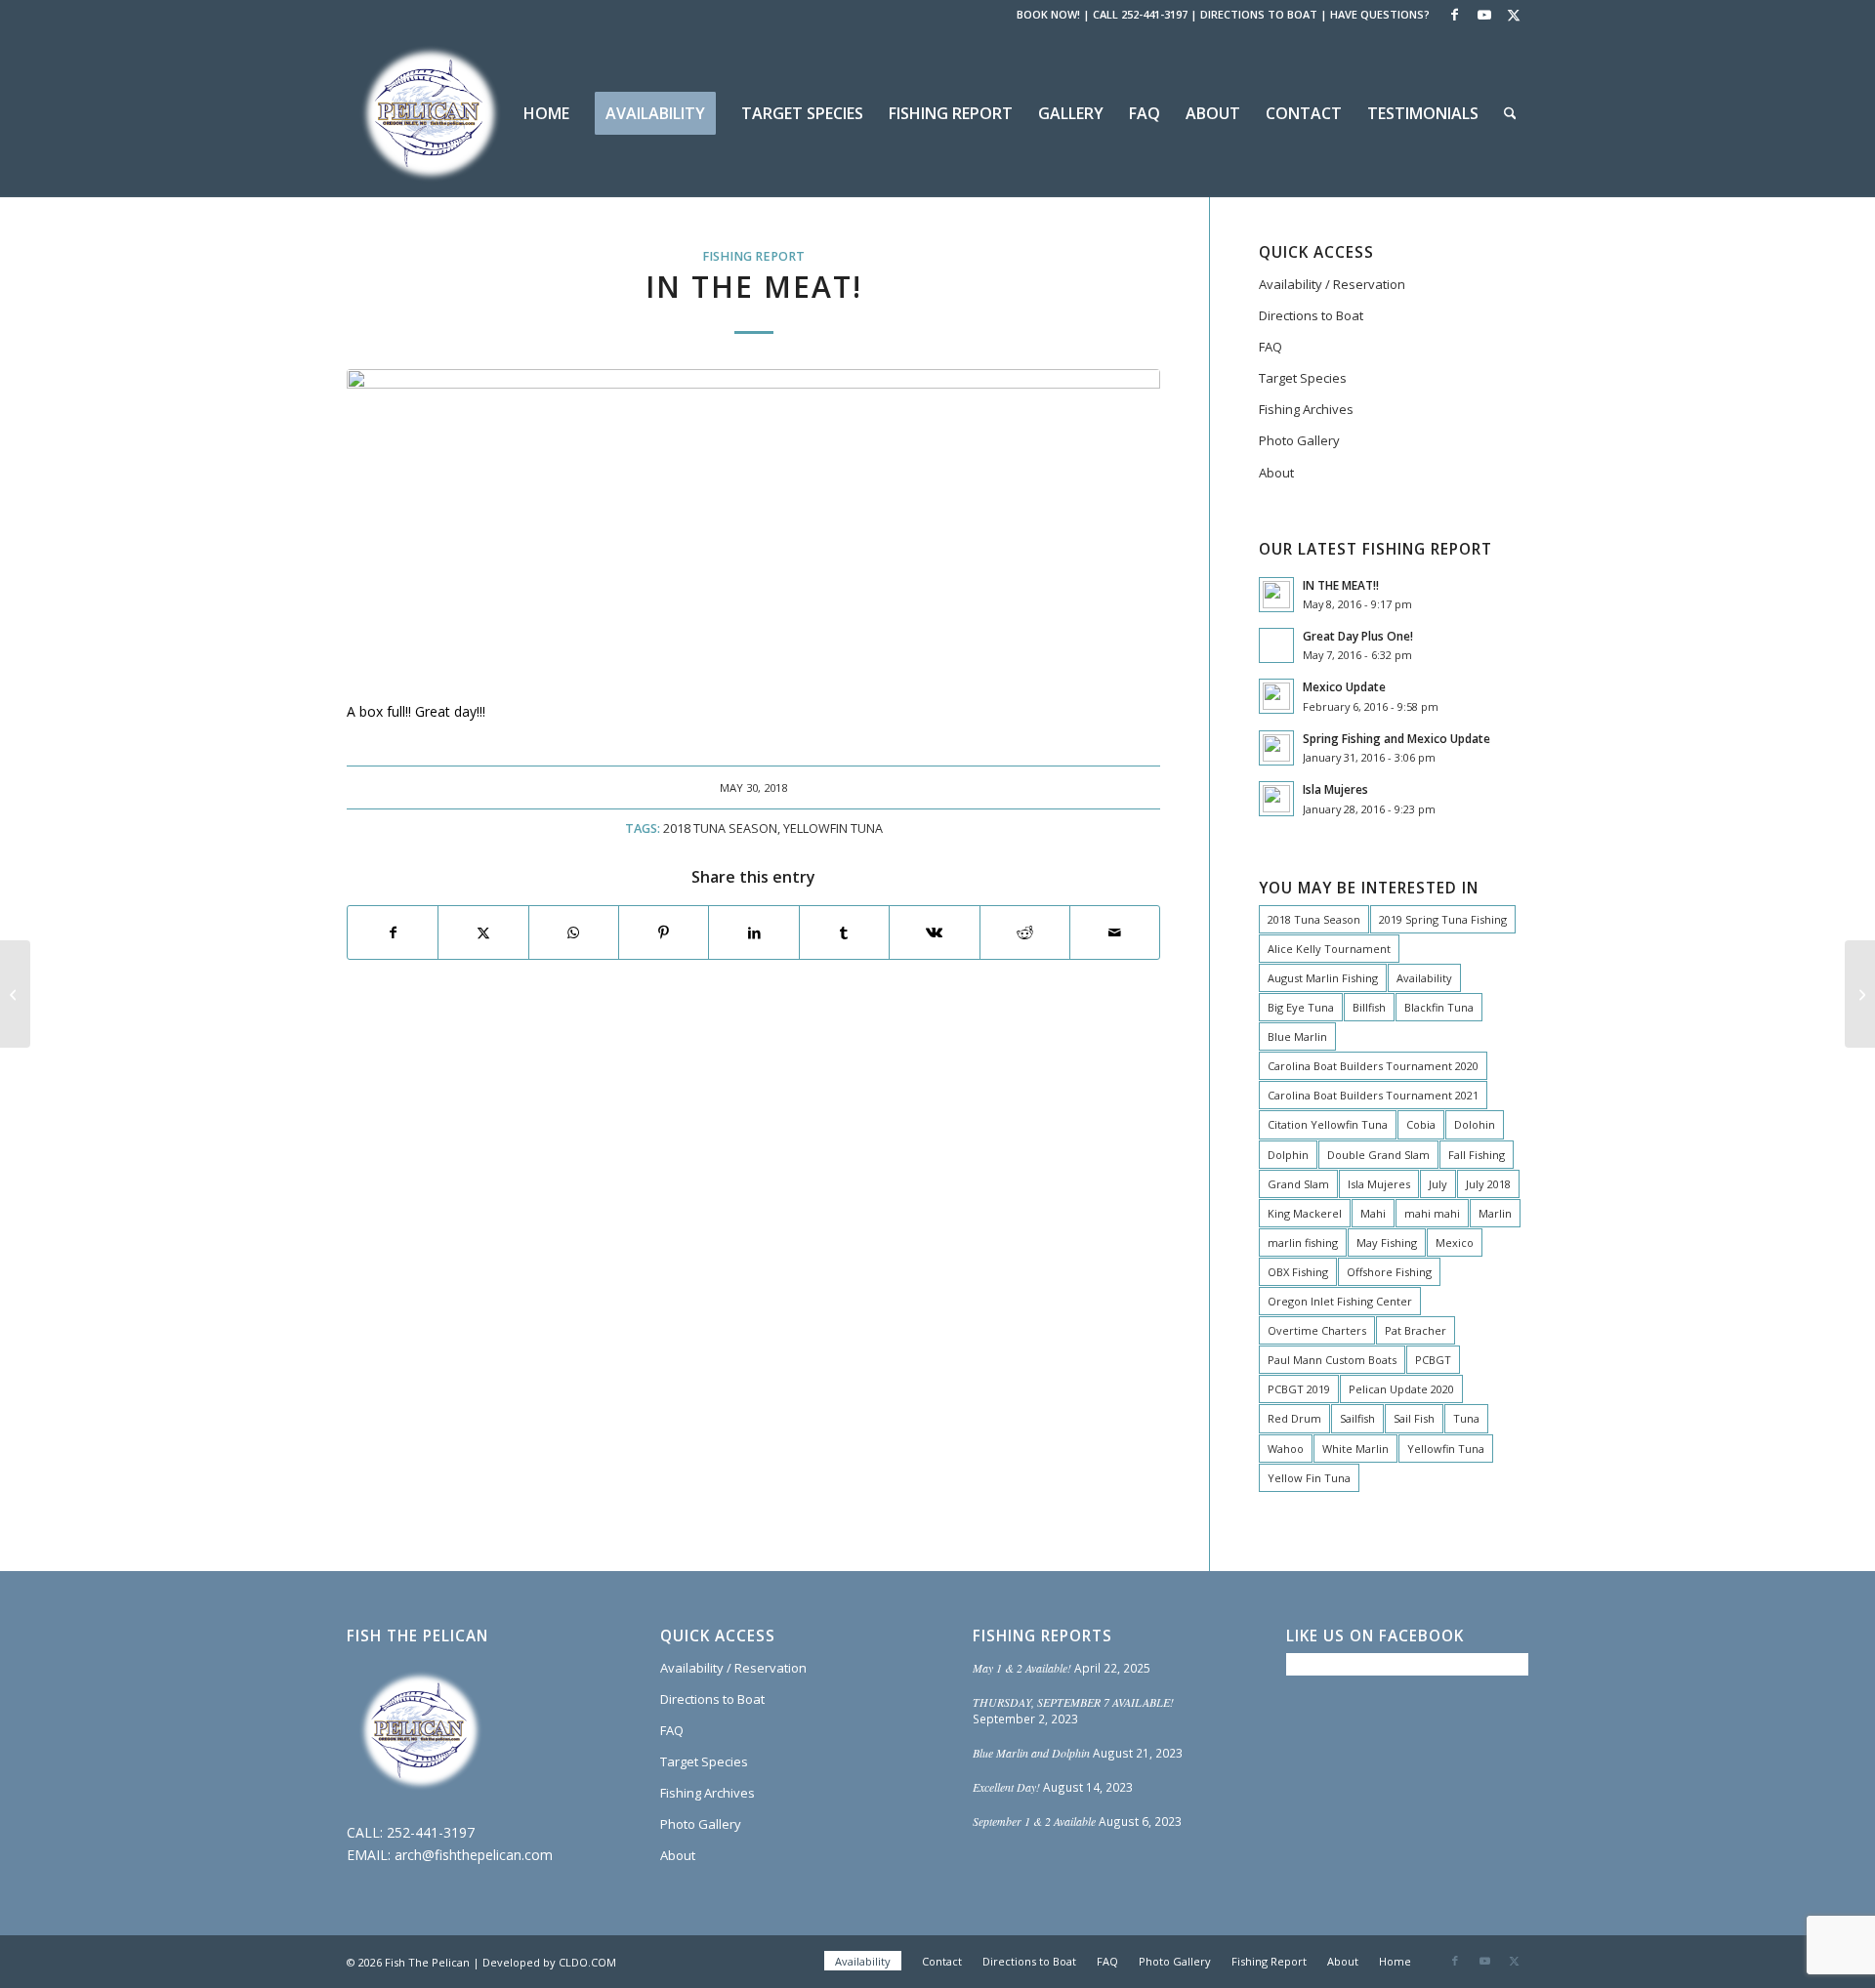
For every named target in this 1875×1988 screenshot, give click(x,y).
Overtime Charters (1317, 1330)
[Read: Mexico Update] (1276, 696)
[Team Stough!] (1860, 994)
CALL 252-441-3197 (1140, 14)
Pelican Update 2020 (1401, 1389)
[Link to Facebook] (1455, 15)
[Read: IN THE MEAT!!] (1276, 595)
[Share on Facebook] (393, 932)
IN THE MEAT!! (1341, 585)
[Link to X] (1514, 15)
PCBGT (1433, 1360)
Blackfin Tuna (1439, 1007)
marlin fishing (1303, 1242)
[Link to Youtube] (1484, 15)
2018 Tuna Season (720, 828)
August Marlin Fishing (1323, 978)
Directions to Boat (1311, 315)
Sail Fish (1414, 1418)
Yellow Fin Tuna (1309, 1478)
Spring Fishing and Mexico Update (1396, 738)
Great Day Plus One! (1358, 636)
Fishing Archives (1306, 409)
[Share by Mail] (1115, 932)
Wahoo (1286, 1449)
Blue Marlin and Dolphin (1031, 1753)
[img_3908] (753, 524)
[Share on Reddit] (1025, 932)
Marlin (1495, 1213)
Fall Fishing (1477, 1155)
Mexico (1455, 1242)
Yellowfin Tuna (833, 828)
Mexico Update (1344, 686)
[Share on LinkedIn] (753, 932)
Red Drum (1294, 1418)
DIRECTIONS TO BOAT (1259, 14)
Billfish (1369, 1007)
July (1438, 1184)
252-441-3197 (431, 1832)
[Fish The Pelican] (430, 113)
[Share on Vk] (934, 932)
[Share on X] (483, 932)
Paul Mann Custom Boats (1332, 1360)
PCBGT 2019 (1299, 1389)
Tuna (1466, 1418)
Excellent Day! (1006, 1787)
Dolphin (1288, 1155)
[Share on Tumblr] (844, 932)
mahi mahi (1432, 1213)
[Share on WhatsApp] (574, 932)
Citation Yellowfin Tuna (1328, 1124)
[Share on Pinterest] (664, 932)
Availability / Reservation (1332, 284)
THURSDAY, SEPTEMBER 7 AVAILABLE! (1073, 1702)
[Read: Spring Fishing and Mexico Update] (1276, 748)
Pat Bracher (1416, 1330)
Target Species (1303, 378)
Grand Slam (1298, 1184)
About (1276, 473)
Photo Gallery (1299, 440)
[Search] (1510, 113)
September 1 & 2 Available (1034, 1821)
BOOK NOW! (1048, 14)
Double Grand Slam (1378, 1155)
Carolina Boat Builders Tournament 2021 (1373, 1095)
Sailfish (1357, 1418)
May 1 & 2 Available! (1022, 1668)
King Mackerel (1305, 1213)
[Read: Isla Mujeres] (1276, 799)
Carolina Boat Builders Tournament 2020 (1373, 1066)
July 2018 (1488, 1184)
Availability (1424, 978)
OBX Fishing (1298, 1272)
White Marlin (1355, 1449)
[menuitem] (546, 113)
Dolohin (1475, 1124)
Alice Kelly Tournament (1329, 949)
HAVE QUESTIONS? (1380, 14)
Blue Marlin (1297, 1036)
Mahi (1373, 1213)
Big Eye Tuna (1301, 1007)
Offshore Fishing (1389, 1272)
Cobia (1421, 1124)
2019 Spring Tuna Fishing (1443, 919)
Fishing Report (753, 256)
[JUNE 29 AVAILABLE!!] (15, 994)
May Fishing (1387, 1242)
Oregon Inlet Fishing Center (1340, 1301)
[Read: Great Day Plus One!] (1276, 645)
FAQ (1271, 347)
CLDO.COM (587, 1962)
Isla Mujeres (1335, 789)
